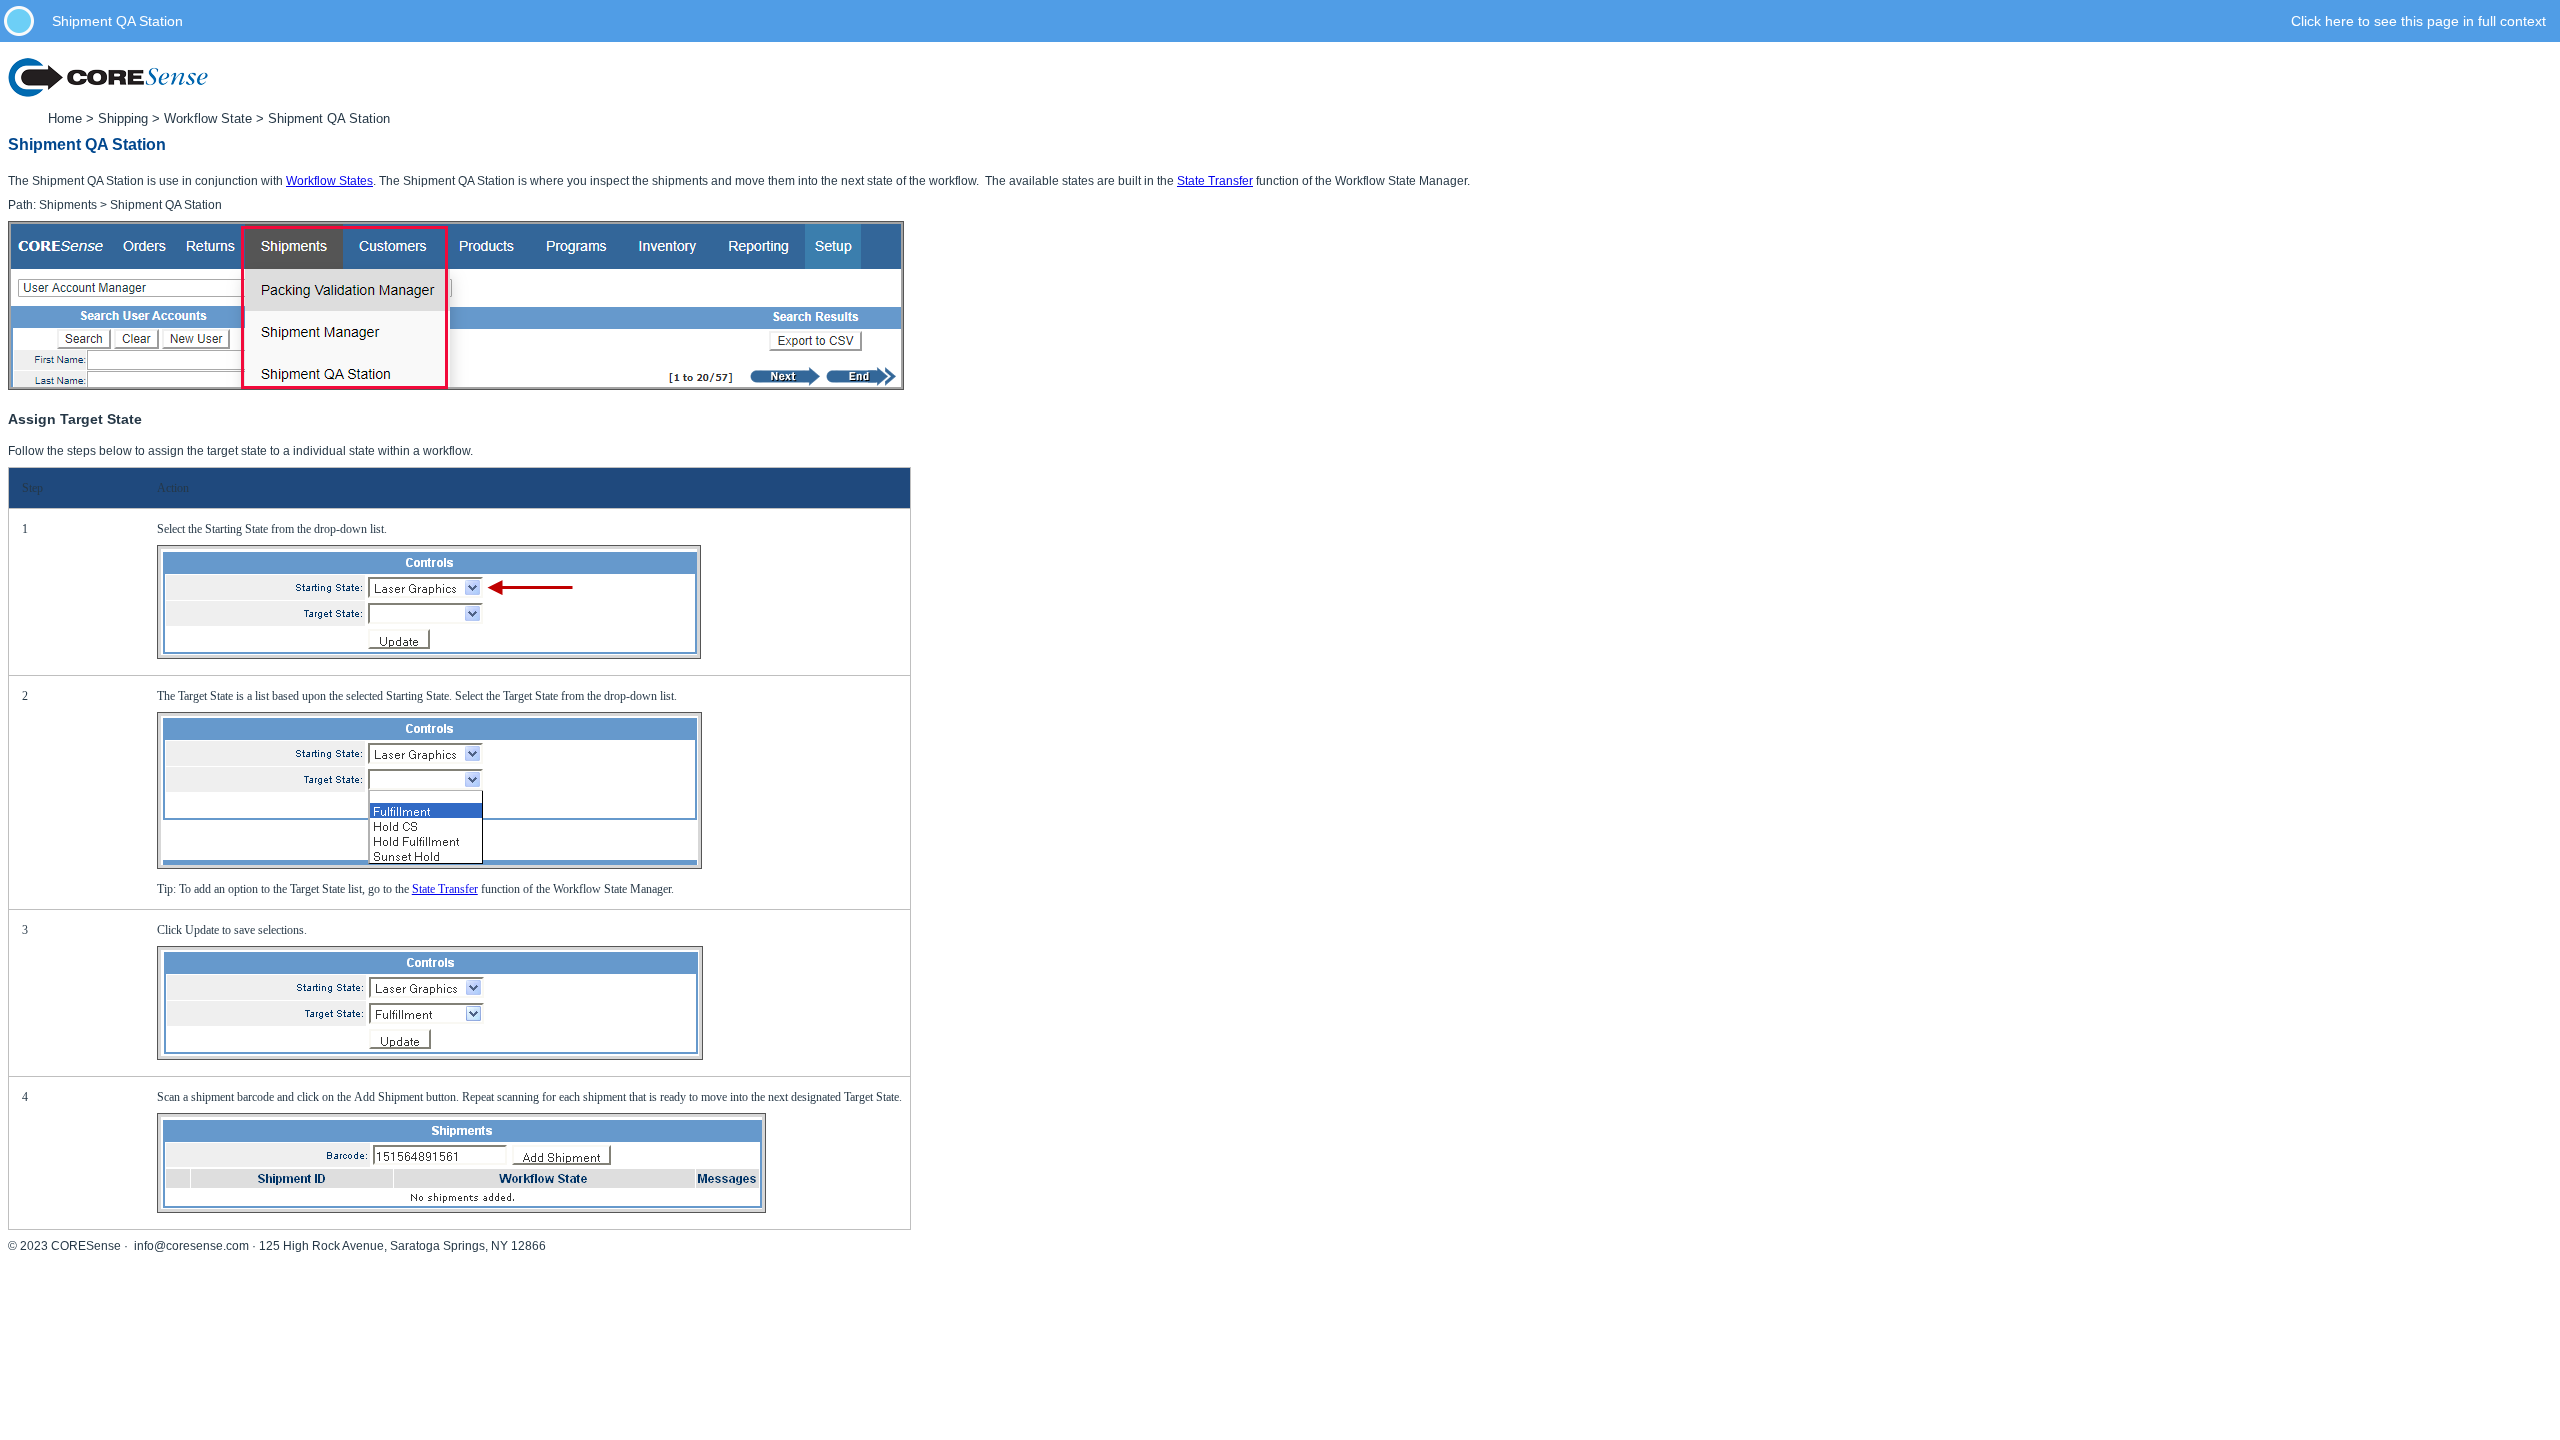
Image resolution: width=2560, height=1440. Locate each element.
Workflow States (329, 181)
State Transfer (1215, 181)
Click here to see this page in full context (2418, 21)
